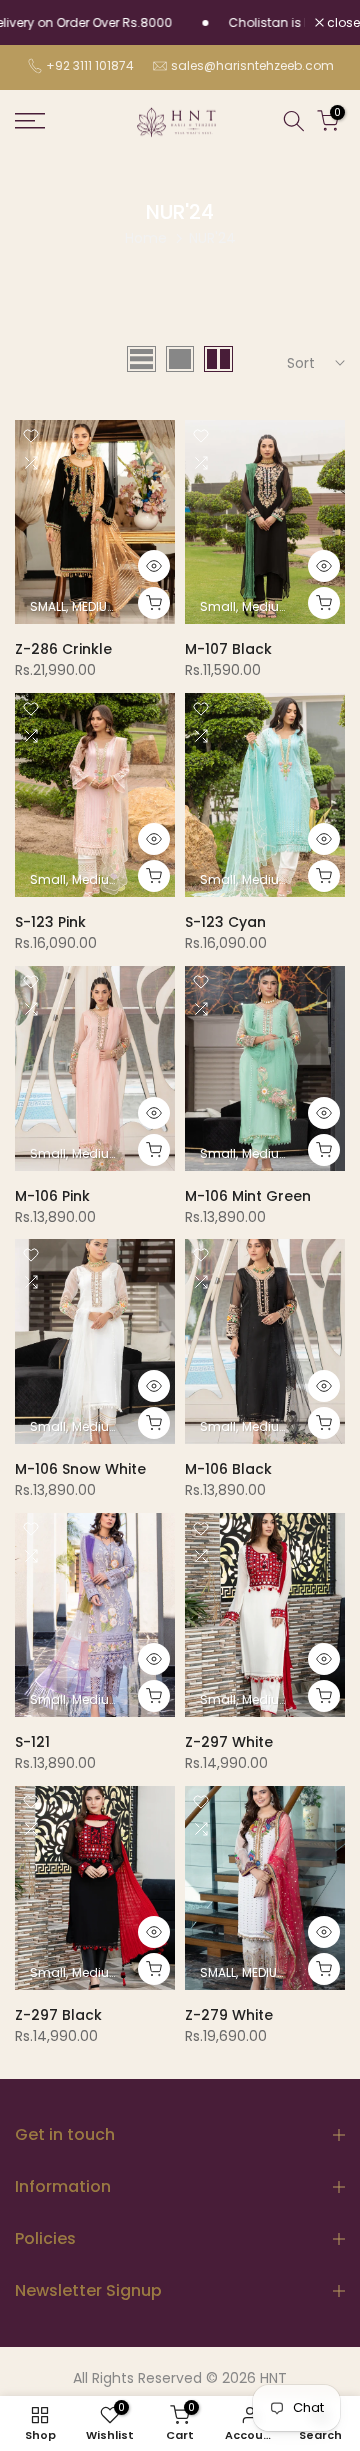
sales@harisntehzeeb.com (252, 65)
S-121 (32, 1742)
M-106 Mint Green (248, 1196)
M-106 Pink (52, 1196)
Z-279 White (229, 2015)
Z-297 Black (58, 2015)
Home (146, 238)
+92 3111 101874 (90, 65)
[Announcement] (263, 23)
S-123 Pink (50, 922)
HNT (273, 2378)
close (342, 23)
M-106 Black (228, 1469)
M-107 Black (228, 649)
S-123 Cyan (225, 922)
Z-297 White (229, 1742)
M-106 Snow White (80, 1469)
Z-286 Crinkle (63, 649)
